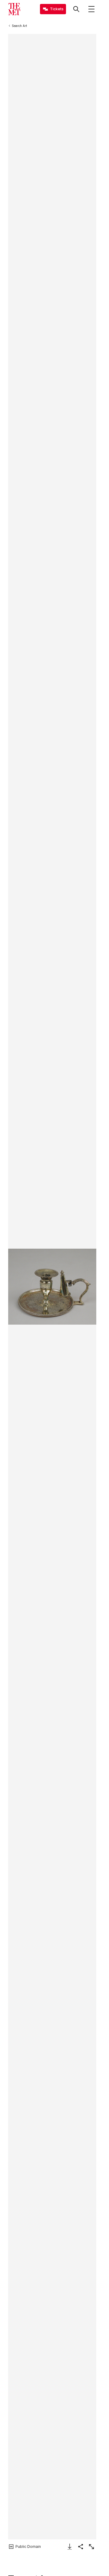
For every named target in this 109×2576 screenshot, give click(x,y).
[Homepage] (14, 9)
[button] (52, 1287)
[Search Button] (76, 9)
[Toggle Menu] (91, 9)
